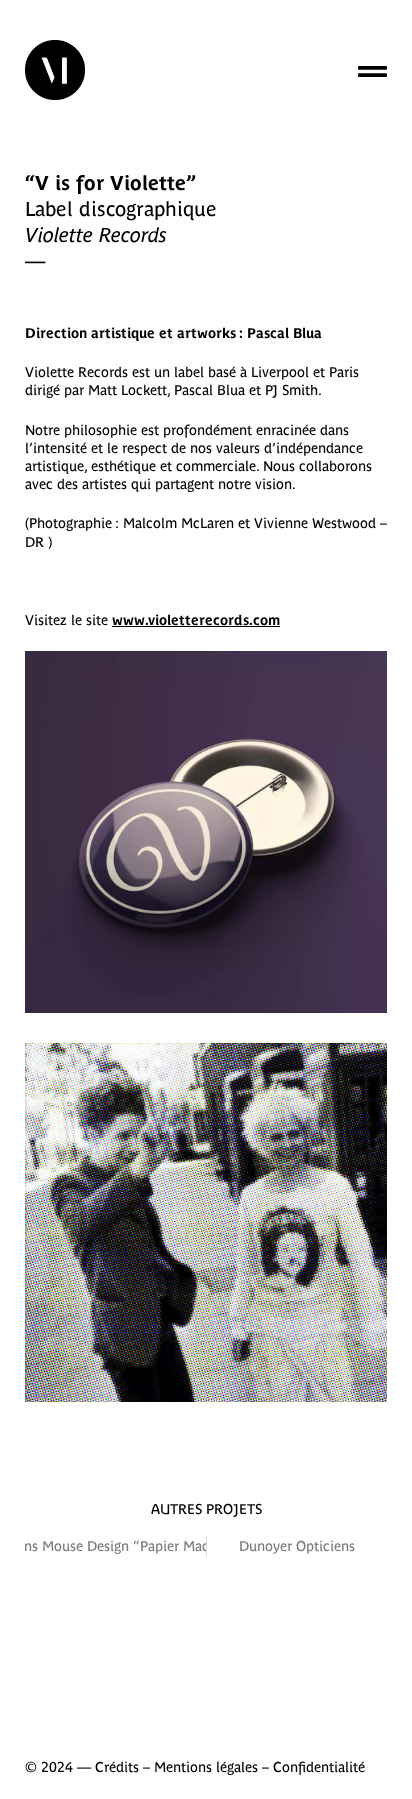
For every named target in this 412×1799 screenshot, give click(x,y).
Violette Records (76, 372)
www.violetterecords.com (196, 620)
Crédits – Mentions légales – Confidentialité (230, 1767)
